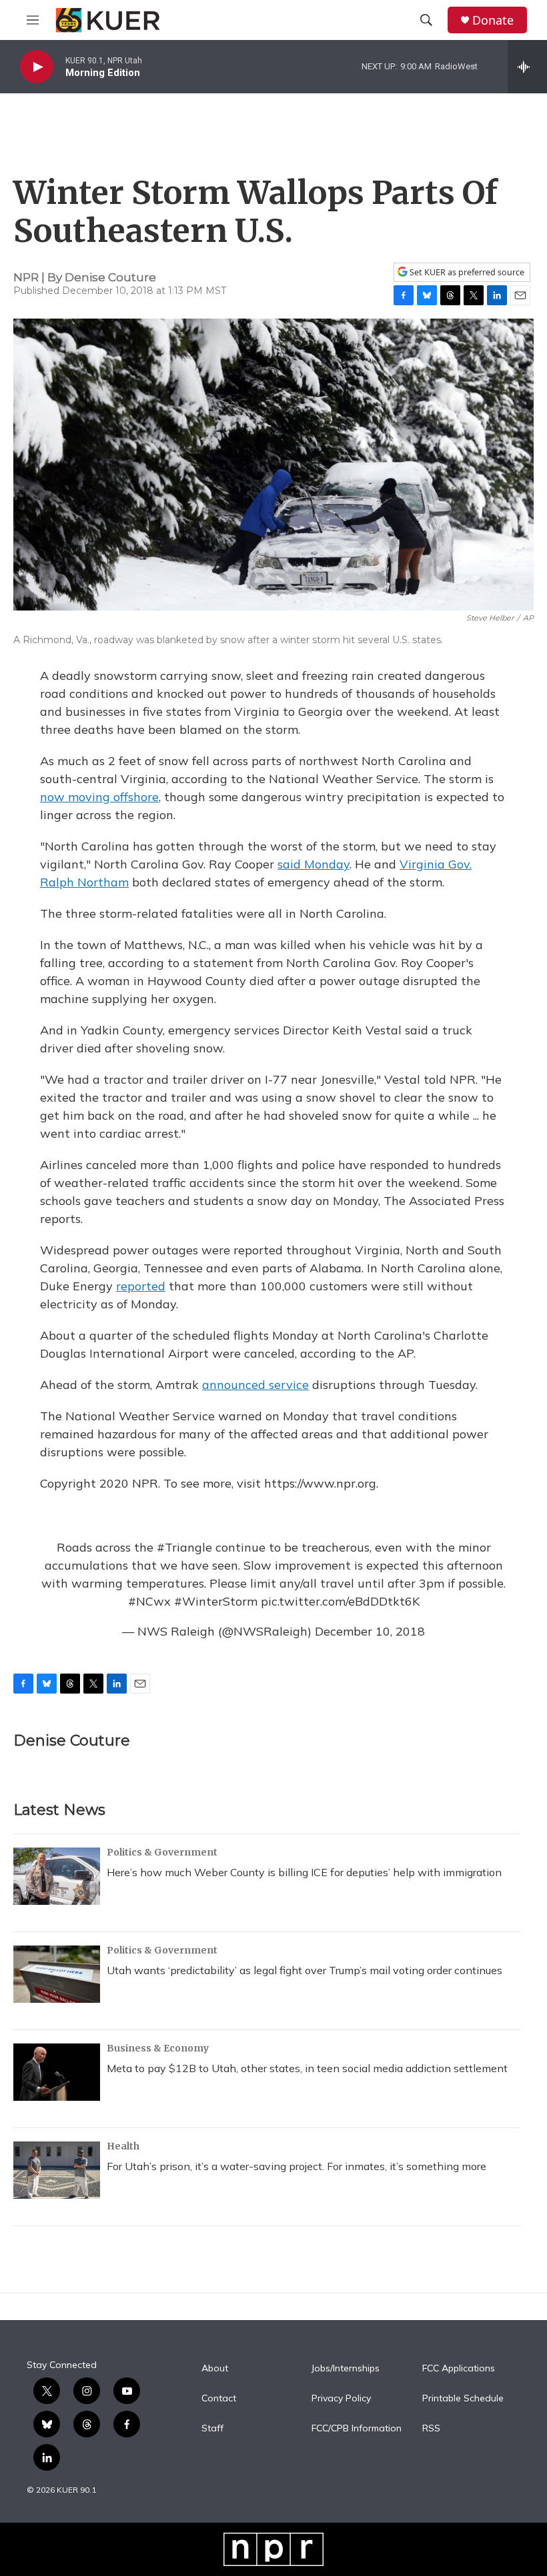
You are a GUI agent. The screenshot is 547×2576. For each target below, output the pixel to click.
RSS (431, 2429)
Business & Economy (158, 2048)
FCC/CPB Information (357, 2429)
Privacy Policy (341, 2399)
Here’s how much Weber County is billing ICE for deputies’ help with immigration (304, 1872)
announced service (255, 1385)
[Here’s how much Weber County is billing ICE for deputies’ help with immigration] (57, 1876)
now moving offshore (99, 797)
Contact (219, 2399)
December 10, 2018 (370, 1631)
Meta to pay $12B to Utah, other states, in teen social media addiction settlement (307, 2068)
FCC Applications (459, 2369)
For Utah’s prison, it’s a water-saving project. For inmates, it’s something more (297, 2166)
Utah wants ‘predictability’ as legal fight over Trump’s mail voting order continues (305, 1970)
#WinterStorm (216, 1601)
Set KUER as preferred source (466, 272)
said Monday (314, 864)
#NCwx (149, 1601)
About (215, 2369)
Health (123, 2146)
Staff (212, 2429)
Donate (493, 20)
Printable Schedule (463, 2399)
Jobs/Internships (346, 2369)
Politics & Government (162, 1852)
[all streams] (527, 67)
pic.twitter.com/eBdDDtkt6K (340, 1601)
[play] (37, 67)
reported (141, 1286)
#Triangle (184, 1547)
